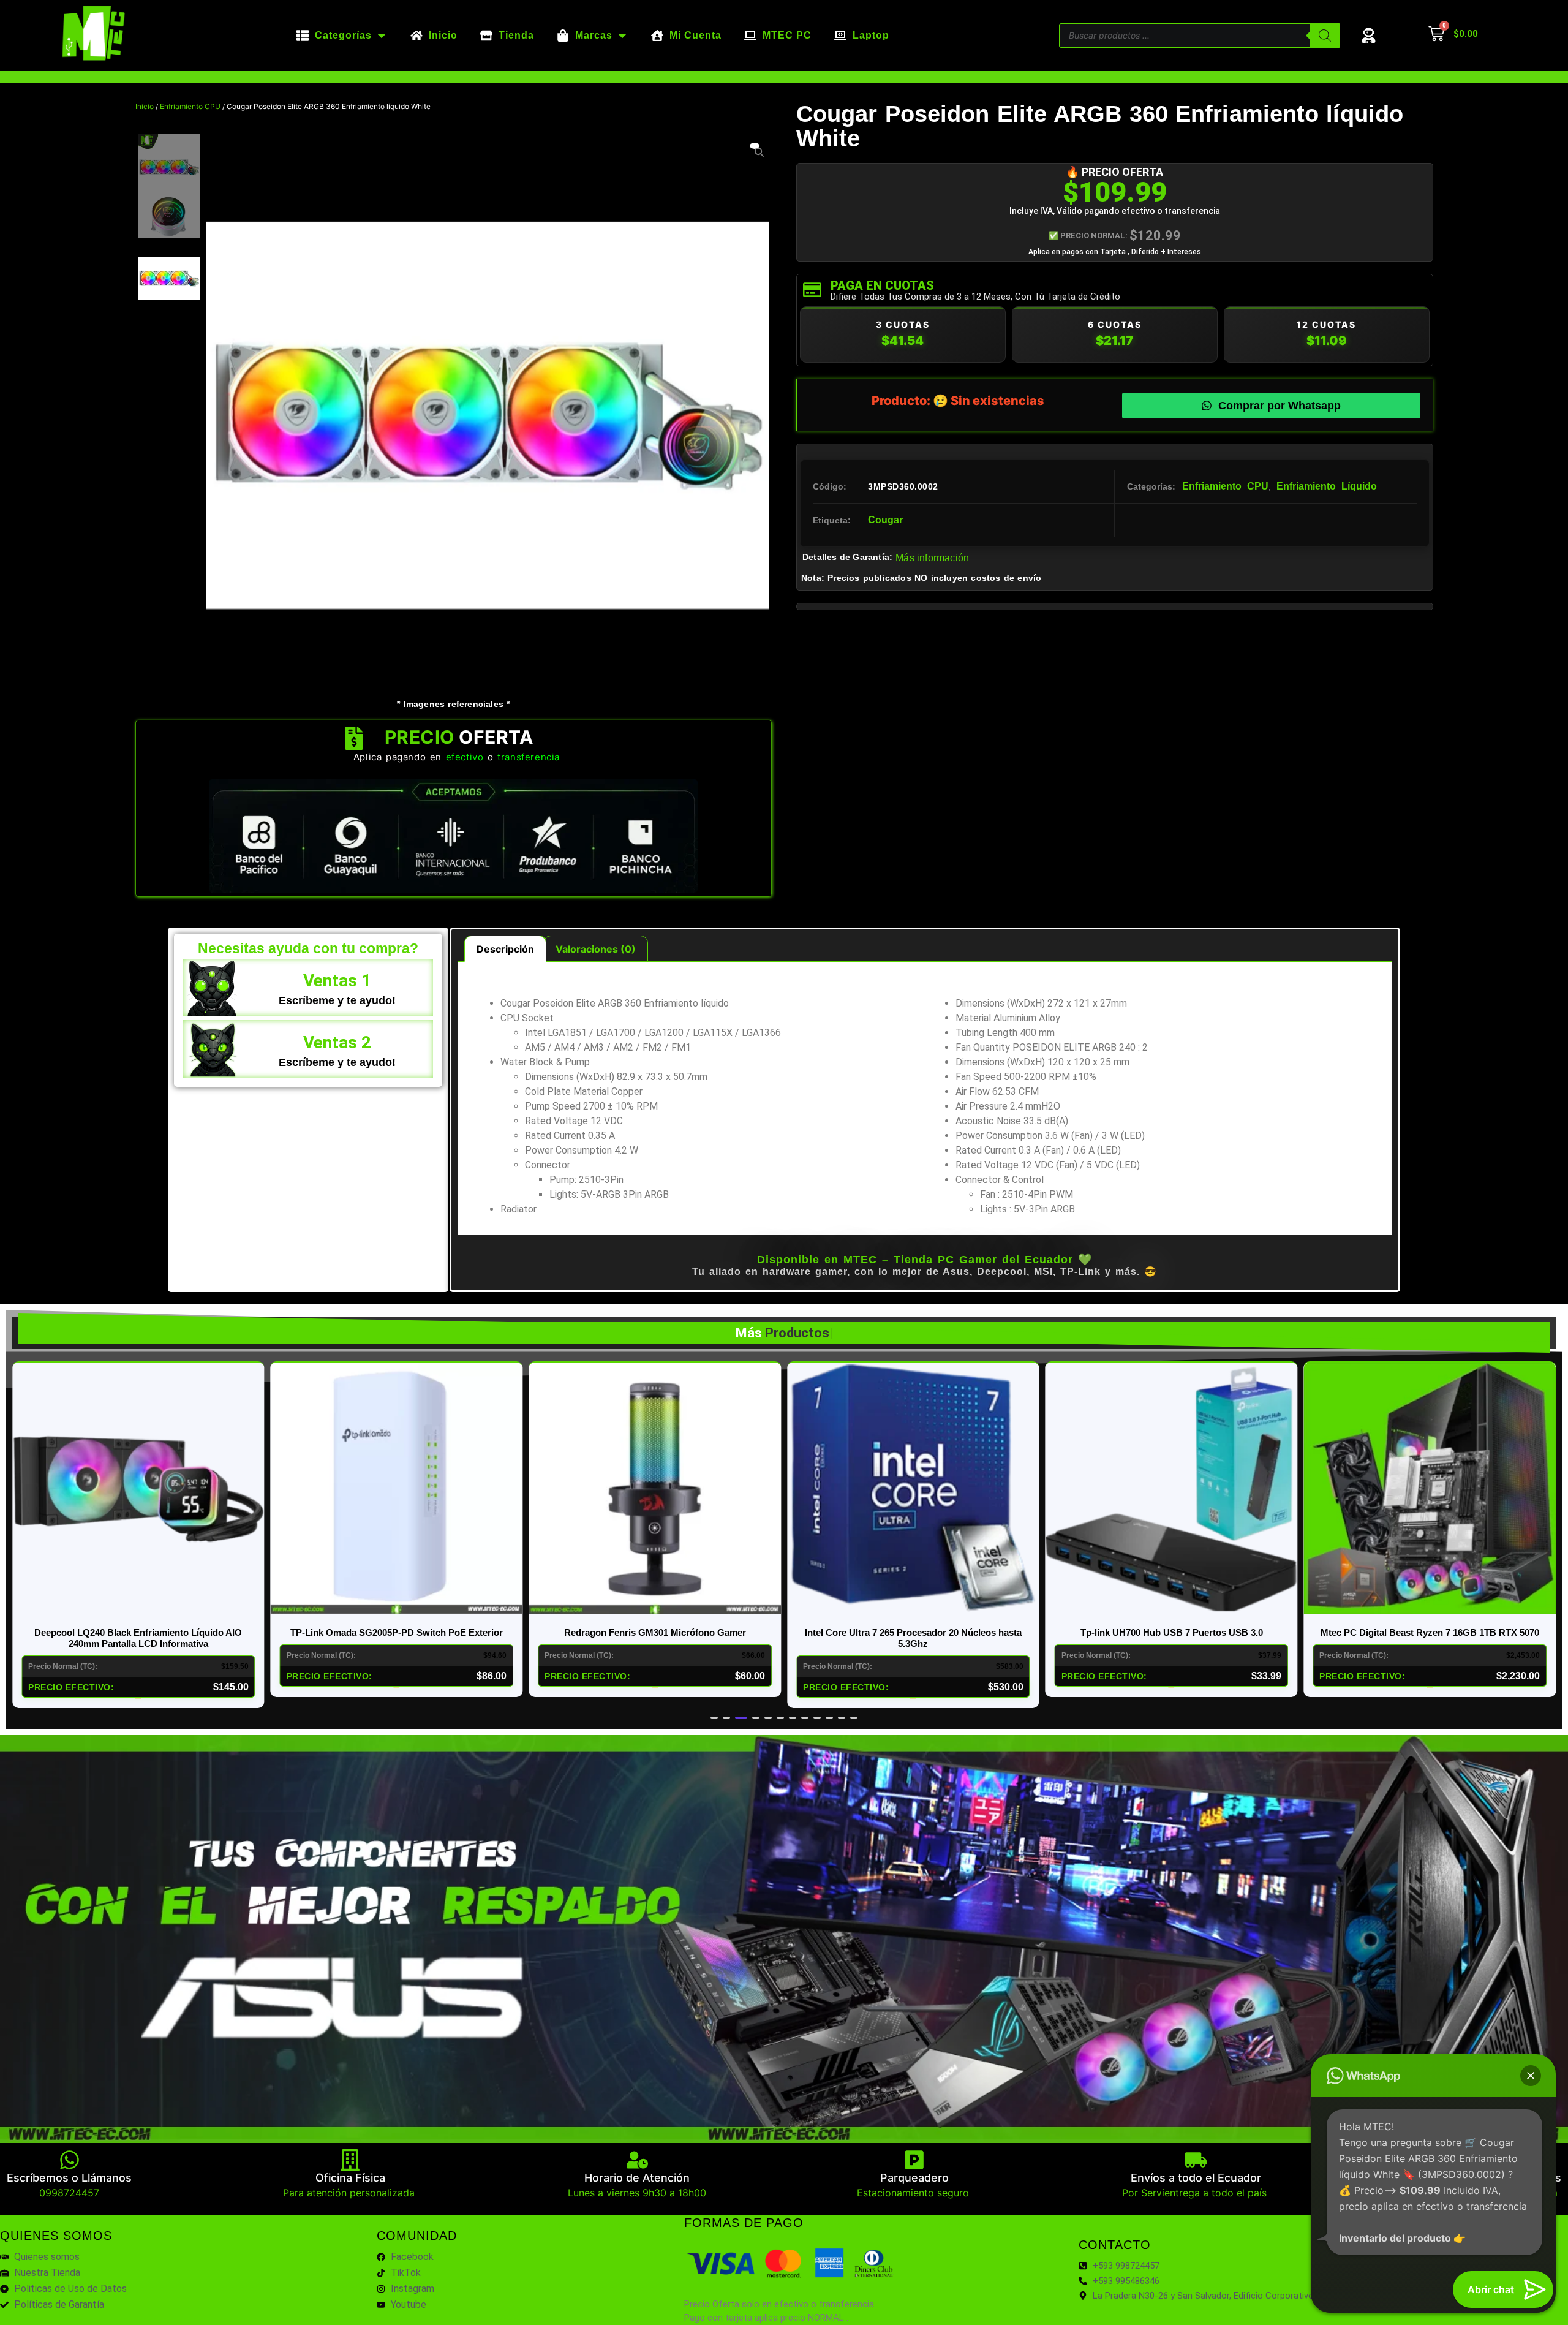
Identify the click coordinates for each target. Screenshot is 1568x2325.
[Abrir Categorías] (382, 36)
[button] (714, 1718)
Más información (932, 558)
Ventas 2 (337, 1042)
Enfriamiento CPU (190, 106)
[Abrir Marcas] (622, 36)
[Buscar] (1325, 36)
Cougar (885, 520)
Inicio (145, 106)
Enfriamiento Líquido (1327, 486)
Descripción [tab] (505, 949)
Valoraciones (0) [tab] (596, 949)
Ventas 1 (337, 981)
